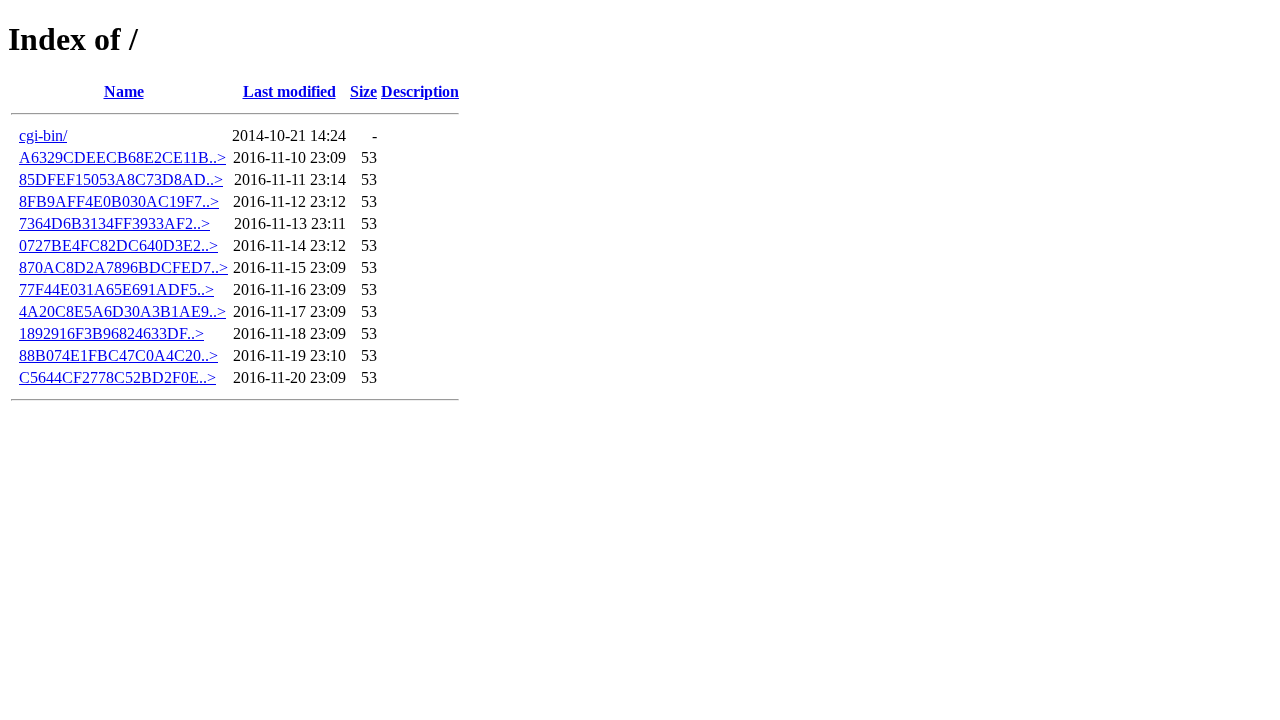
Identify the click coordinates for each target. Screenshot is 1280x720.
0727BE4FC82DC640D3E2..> (118, 245)
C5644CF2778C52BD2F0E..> (117, 377)
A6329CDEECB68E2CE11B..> (122, 157)
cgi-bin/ (43, 135)
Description (420, 91)
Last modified (289, 91)
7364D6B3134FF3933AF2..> (114, 223)
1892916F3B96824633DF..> (111, 333)
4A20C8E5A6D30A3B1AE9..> (122, 311)
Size (363, 91)
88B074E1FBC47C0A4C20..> (118, 355)
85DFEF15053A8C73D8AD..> (121, 179)
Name (124, 91)
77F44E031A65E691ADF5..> (116, 289)
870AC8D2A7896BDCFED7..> (123, 267)
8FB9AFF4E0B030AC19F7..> (119, 201)
